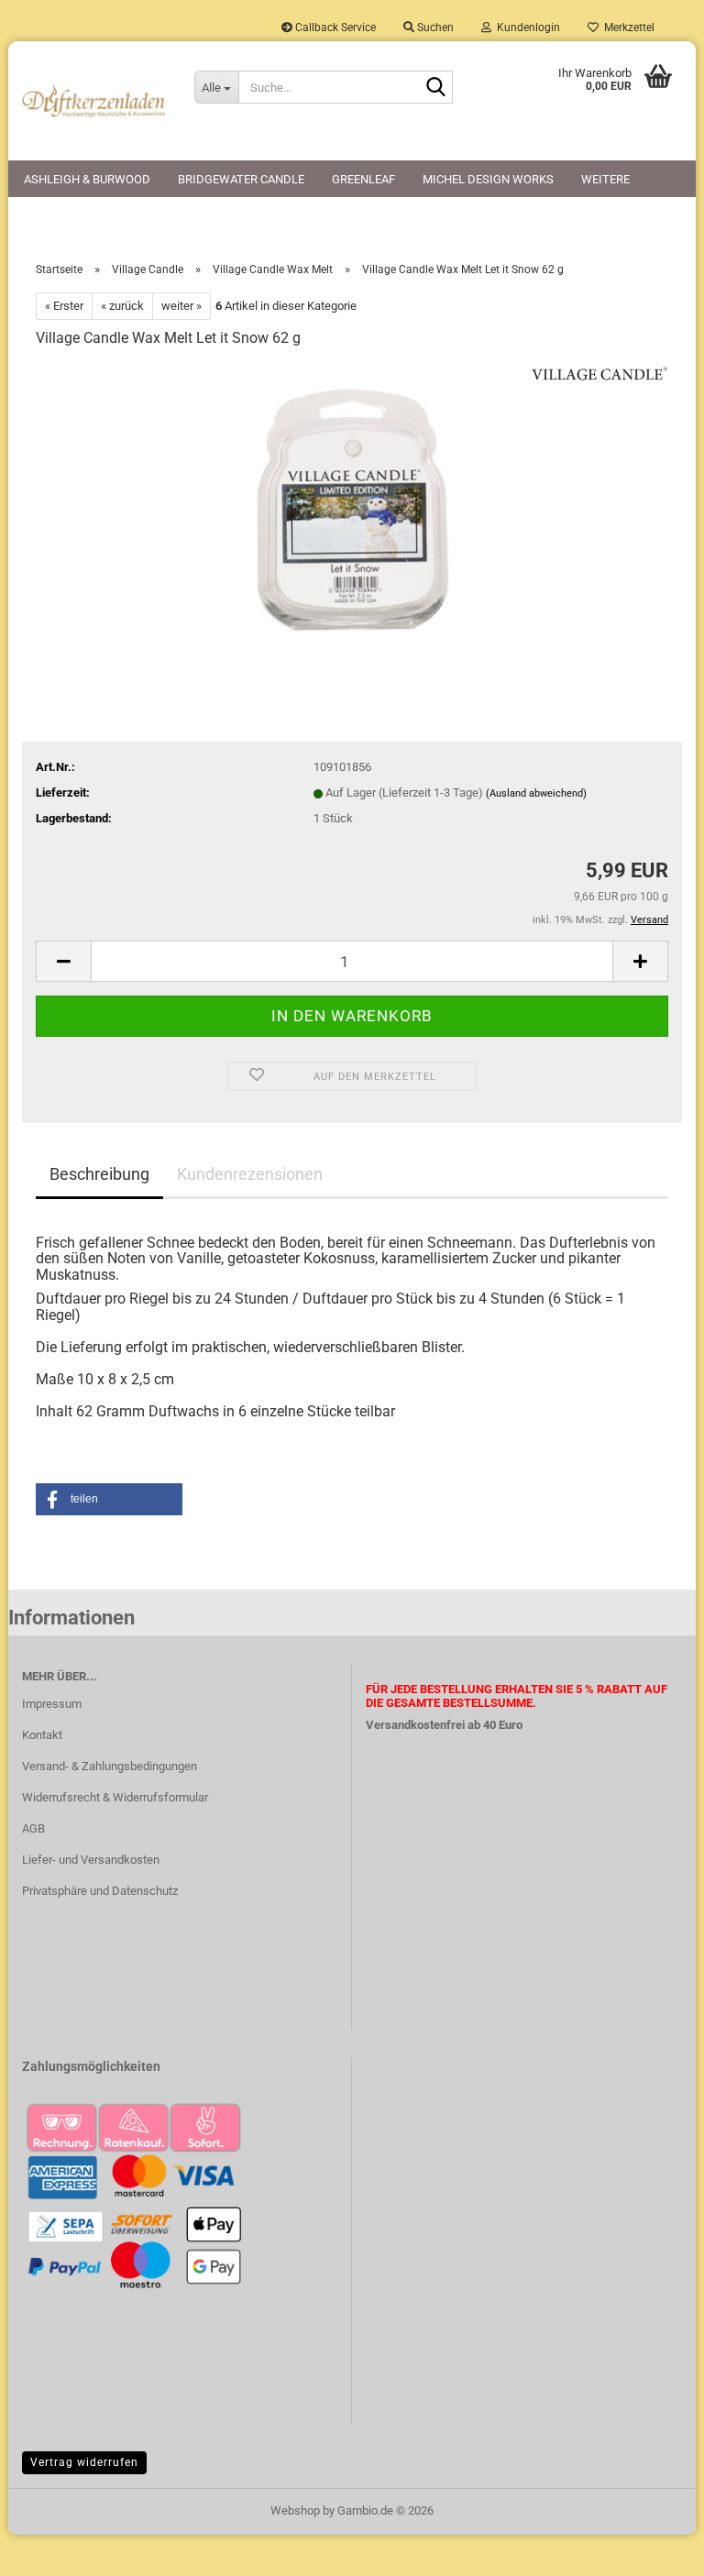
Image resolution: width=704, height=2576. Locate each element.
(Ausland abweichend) (536, 793)
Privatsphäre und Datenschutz (100, 1891)
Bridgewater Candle (241, 179)
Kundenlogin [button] (526, 28)
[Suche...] (435, 88)
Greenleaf (363, 179)
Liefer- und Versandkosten (91, 1860)
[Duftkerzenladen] (94, 101)
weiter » (181, 306)
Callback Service (334, 28)
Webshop (295, 2510)
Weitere (605, 179)
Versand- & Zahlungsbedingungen (110, 1766)
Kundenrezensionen (250, 1174)
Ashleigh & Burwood (87, 179)
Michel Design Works (488, 179)
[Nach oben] (654, 2548)
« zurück (122, 306)
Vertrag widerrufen (84, 2462)
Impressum (52, 1704)
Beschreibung (99, 1174)
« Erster (64, 306)
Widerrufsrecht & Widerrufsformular (115, 1797)
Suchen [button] (434, 28)
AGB (33, 1828)
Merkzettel (627, 28)
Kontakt (42, 1735)
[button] (63, 961)
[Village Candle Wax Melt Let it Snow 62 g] (352, 502)
